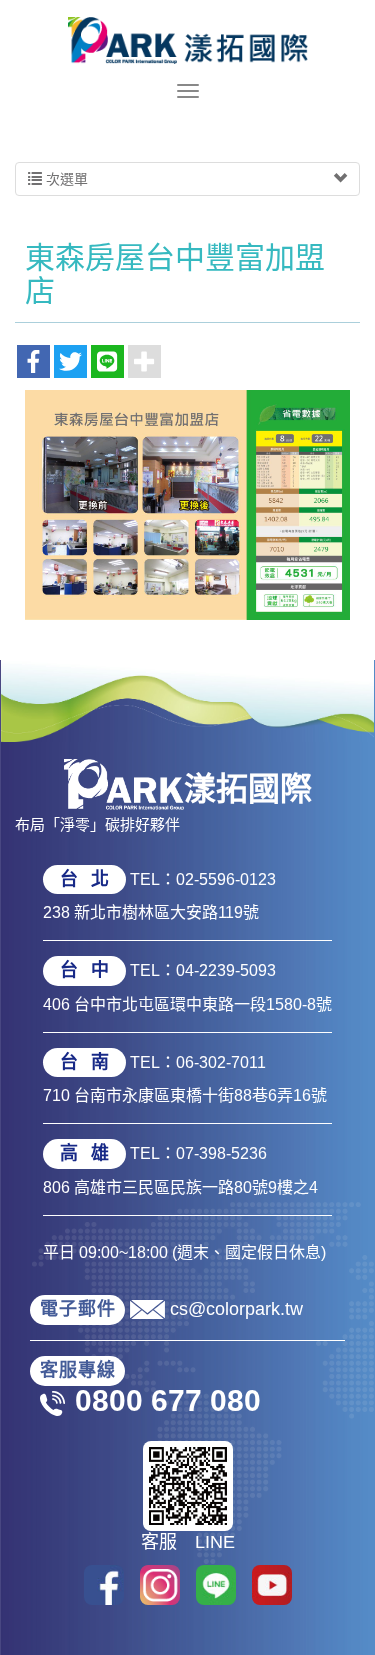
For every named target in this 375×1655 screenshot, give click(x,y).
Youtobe (272, 1585)
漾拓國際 (188, 40)
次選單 (65, 179)
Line (216, 1585)
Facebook (104, 1585)
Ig (160, 1585)
